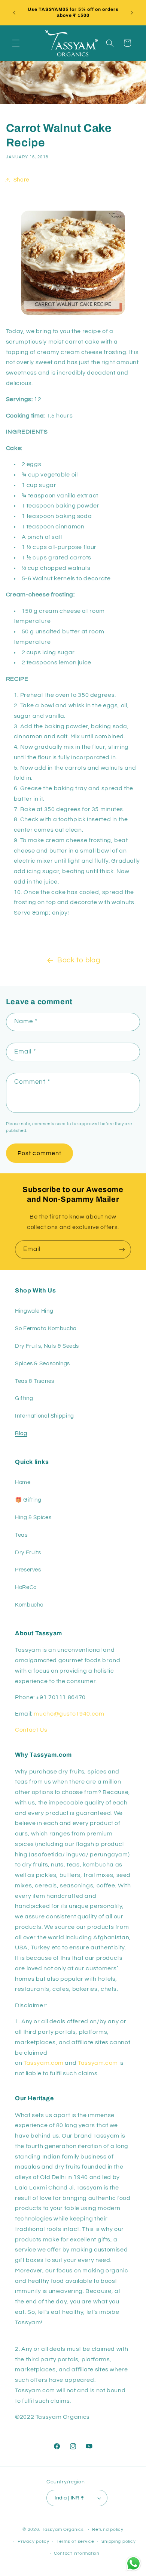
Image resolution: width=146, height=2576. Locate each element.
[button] (16, 43)
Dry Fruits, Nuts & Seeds (47, 1346)
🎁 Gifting (28, 1500)
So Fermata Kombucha (46, 1329)
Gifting (24, 1398)
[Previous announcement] (14, 13)
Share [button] (21, 180)
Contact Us (31, 1730)
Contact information (77, 2553)
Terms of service (75, 2541)
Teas (21, 1535)
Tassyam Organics (63, 2530)
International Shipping (45, 1416)
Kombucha (29, 1605)
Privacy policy (33, 2541)
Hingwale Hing (34, 1311)
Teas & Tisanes (35, 1381)
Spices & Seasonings (42, 1364)
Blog (21, 1433)
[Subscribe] (122, 1249)
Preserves (28, 1570)
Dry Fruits (28, 1553)
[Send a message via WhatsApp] (133, 2563)
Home (23, 1482)
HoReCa (26, 1587)
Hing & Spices (33, 1517)
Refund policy (108, 2530)
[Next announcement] (132, 13)
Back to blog (79, 960)
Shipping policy (118, 2541)
